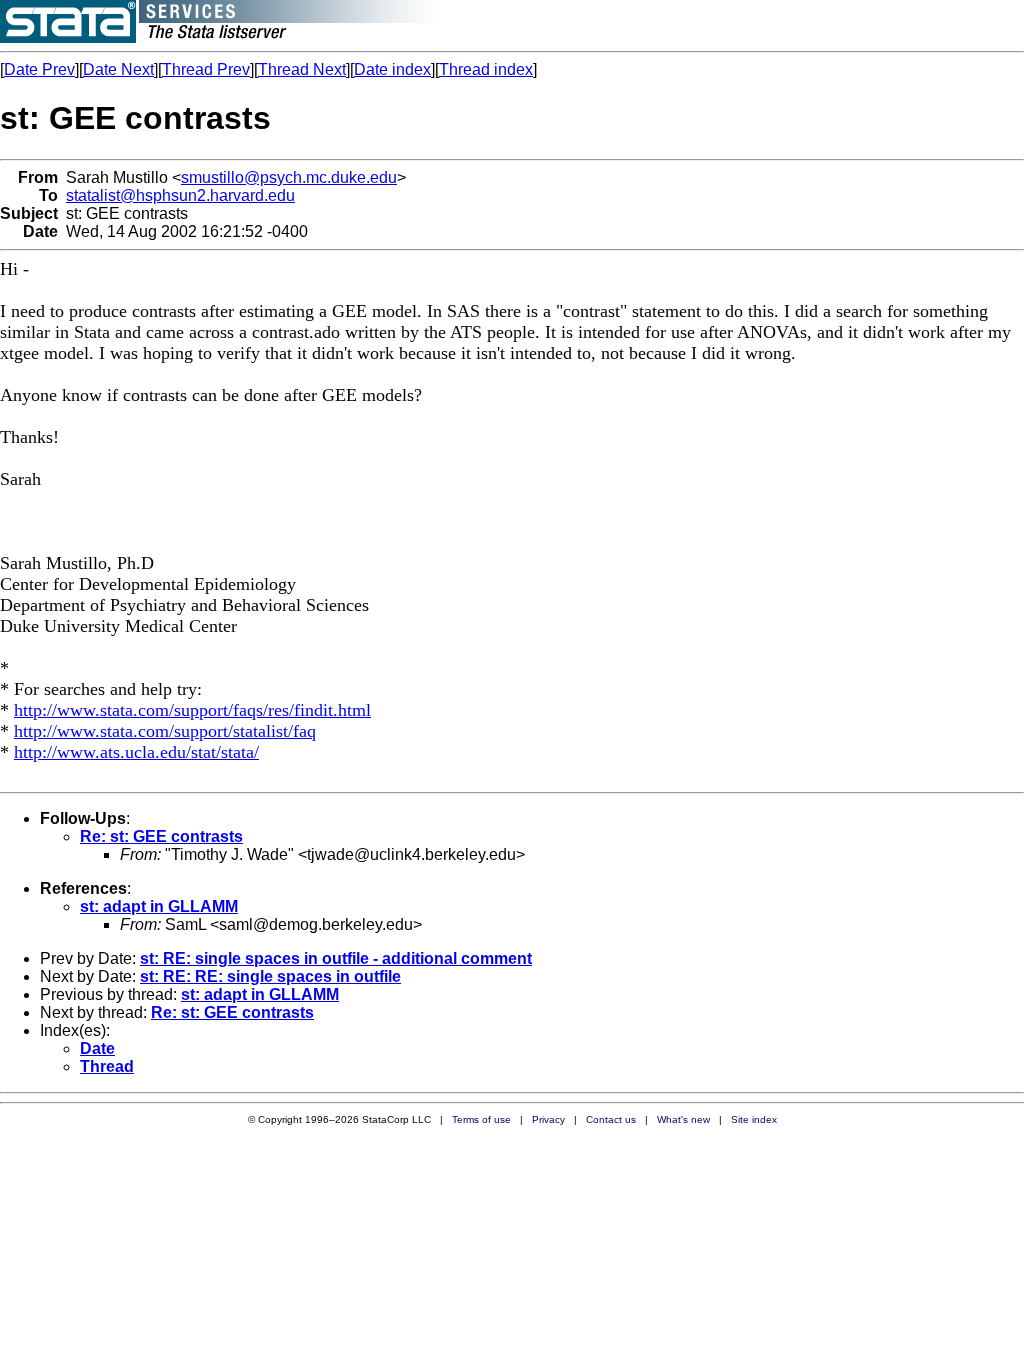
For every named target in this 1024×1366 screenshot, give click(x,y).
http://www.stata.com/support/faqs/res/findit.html (192, 710)
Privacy (548, 1119)
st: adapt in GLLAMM (159, 906)
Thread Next (302, 69)
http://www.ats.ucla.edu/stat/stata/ (136, 752)
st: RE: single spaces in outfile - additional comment (336, 958)
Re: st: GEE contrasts (161, 836)
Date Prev (39, 69)
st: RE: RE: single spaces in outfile (270, 976)
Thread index (486, 69)
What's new (683, 1119)
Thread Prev (206, 69)
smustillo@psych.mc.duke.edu (289, 177)
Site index (754, 1119)
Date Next (118, 69)
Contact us (611, 1119)
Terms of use (481, 1119)
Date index (392, 69)
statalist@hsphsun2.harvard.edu (180, 195)
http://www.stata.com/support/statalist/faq (165, 731)
